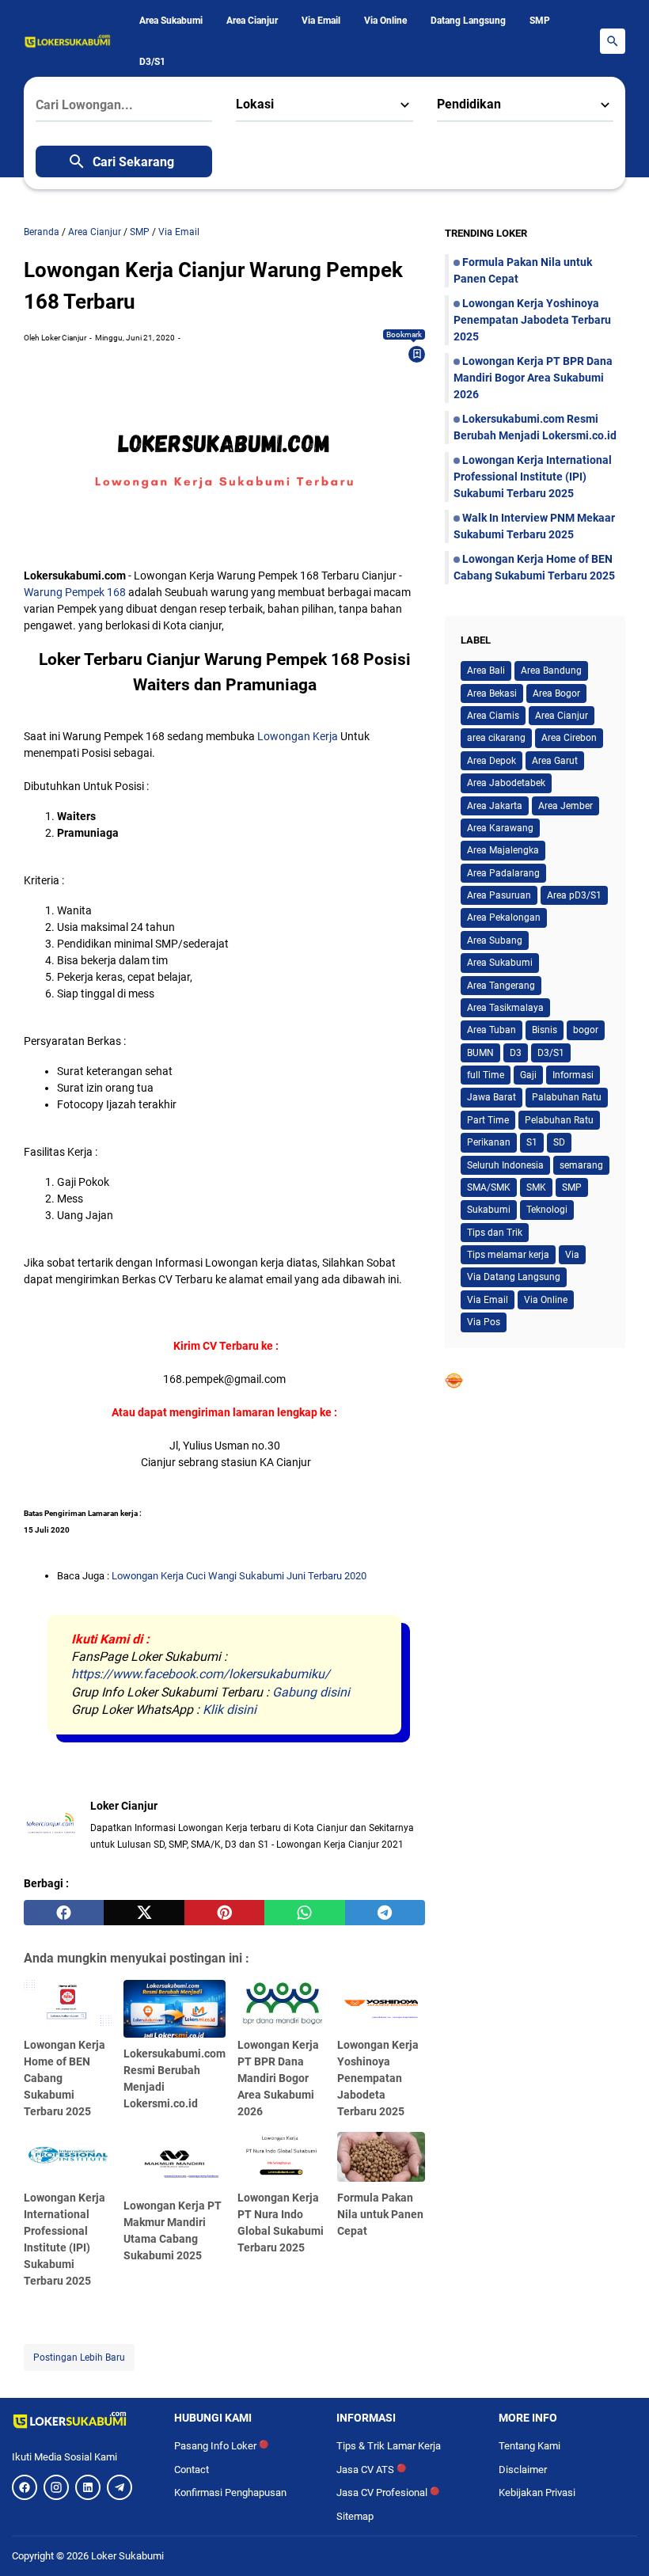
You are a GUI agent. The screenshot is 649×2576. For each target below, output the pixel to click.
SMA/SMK (489, 1187)
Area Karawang (500, 828)
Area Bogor (556, 693)
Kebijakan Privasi (537, 2492)
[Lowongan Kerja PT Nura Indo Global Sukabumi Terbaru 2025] (281, 2156)
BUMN (480, 1053)
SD (559, 1142)
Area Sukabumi (171, 21)
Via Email (321, 21)
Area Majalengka (503, 850)
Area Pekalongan (504, 918)
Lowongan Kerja (298, 736)
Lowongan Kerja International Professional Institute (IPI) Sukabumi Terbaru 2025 (533, 477)
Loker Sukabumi (127, 2556)
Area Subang (495, 940)
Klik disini (230, 1710)
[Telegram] (120, 2487)
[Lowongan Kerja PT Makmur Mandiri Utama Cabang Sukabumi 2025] (175, 2161)
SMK (536, 1187)
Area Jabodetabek (506, 783)
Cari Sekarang (133, 162)
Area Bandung (551, 671)
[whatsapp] (304, 1913)
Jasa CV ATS (371, 2470)
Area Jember (566, 806)
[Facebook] (25, 2487)
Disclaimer (523, 2470)
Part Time (488, 1120)
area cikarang (496, 738)
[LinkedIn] (88, 2487)
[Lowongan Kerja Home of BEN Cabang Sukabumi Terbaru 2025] (68, 2004)
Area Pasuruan (499, 895)
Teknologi (547, 1210)
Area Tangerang (501, 986)
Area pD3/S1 (574, 895)
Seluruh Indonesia (505, 1165)
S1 (532, 1142)
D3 (516, 1053)
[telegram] (385, 1913)
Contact (192, 2470)
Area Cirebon (569, 738)
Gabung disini (311, 1692)
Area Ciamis (493, 716)
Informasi (573, 1075)
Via (572, 1255)
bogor (586, 1030)
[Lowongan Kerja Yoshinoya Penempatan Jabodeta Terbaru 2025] (381, 2004)
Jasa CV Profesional (388, 2492)
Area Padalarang (503, 873)
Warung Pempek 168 (75, 592)
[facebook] (64, 1913)
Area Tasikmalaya (505, 1008)
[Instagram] (56, 2487)
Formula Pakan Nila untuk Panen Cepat (380, 2214)
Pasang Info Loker (221, 2446)
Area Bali (486, 671)
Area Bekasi (492, 693)
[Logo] (81, 2420)
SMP (540, 21)
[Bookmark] (417, 354)
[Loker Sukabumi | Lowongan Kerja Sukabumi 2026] (68, 41)
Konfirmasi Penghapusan (230, 2492)
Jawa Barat (491, 1097)
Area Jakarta (495, 806)
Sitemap (355, 2516)
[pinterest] (224, 1913)
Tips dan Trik (495, 1233)
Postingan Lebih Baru (79, 2358)
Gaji (528, 1075)
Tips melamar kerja (508, 1255)
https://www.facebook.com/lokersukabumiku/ (201, 1674)
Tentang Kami (529, 2446)
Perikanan (489, 1142)
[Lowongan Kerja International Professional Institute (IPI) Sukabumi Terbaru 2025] (68, 2156)
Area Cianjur (252, 21)
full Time (486, 1075)
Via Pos (484, 1322)
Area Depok (491, 761)
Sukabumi (489, 1210)
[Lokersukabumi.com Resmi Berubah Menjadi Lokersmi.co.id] (175, 2009)
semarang (581, 1165)
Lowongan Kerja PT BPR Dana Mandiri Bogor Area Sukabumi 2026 (278, 2078)
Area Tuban (491, 1030)
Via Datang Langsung (514, 1277)
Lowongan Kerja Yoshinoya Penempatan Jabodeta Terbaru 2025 (378, 2078)
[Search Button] (613, 41)
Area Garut (555, 761)
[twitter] (144, 1913)
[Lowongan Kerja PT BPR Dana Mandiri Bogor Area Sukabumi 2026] (281, 2004)
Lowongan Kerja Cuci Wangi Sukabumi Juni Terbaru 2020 (239, 1576)
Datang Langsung (468, 21)
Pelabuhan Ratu (559, 1120)
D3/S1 (152, 62)
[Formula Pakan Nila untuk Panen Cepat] (381, 2156)
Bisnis (545, 1030)
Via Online (385, 21)
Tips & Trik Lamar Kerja (389, 2446)
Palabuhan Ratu (567, 1097)
